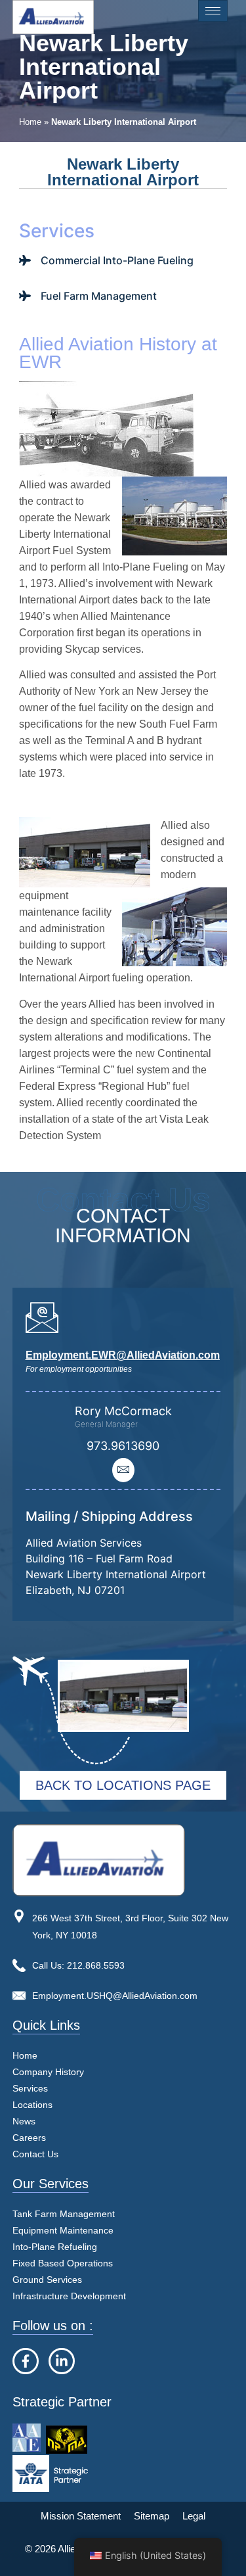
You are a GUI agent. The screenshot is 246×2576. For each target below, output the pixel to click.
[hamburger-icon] (213, 11)
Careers (29, 2138)
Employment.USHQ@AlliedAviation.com (115, 1996)
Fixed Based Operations (63, 2263)
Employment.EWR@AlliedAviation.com (123, 1355)
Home (30, 122)
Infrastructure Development (69, 2296)
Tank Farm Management (64, 2214)
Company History (48, 2072)
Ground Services (47, 2280)
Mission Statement (81, 2516)
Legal (194, 2516)
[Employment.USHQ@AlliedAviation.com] (19, 1996)
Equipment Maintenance (63, 2230)
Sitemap (152, 2516)
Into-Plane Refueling (55, 2247)
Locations (32, 2105)
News (24, 2121)
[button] (48, 2089)
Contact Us (35, 2154)
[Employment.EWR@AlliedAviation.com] (42, 1317)
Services (30, 2088)
